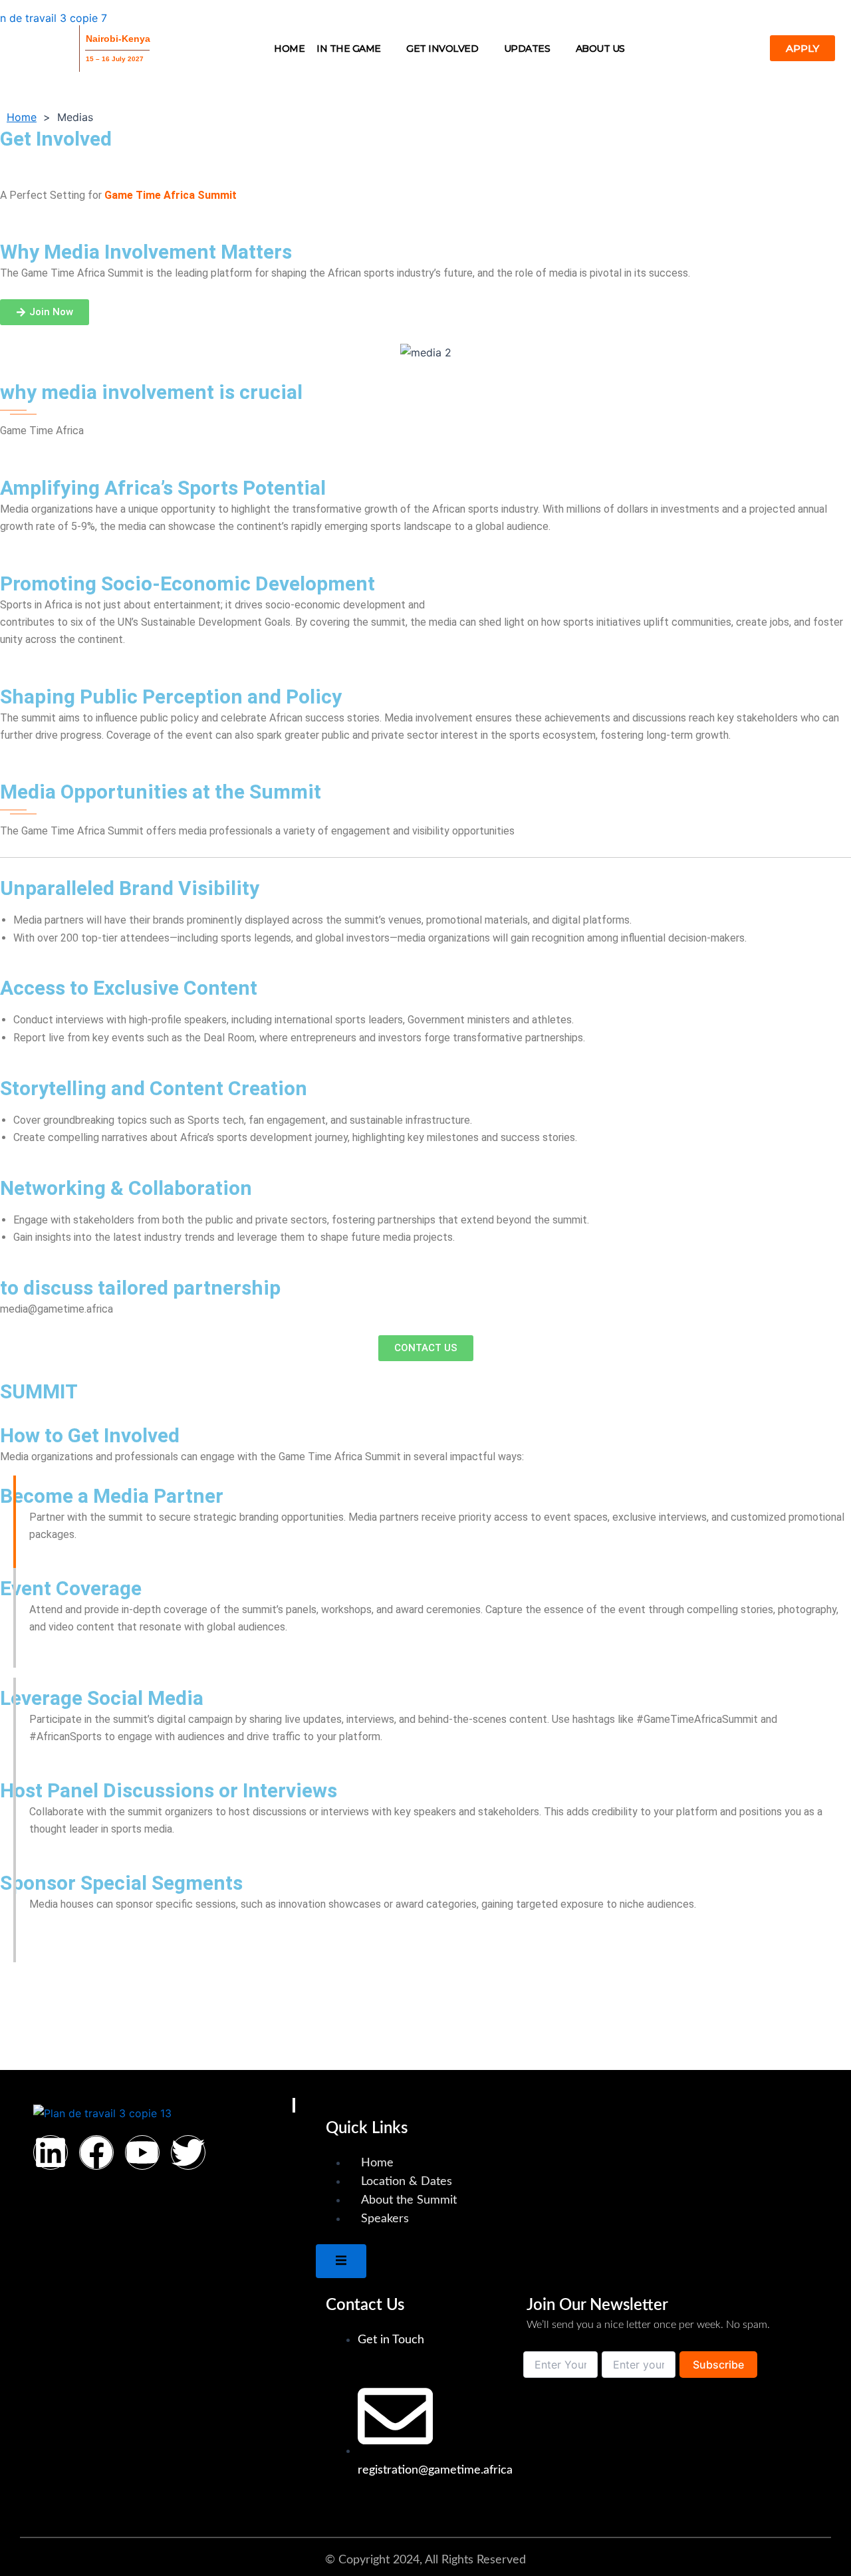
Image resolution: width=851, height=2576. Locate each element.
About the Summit (409, 2200)
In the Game (349, 49)
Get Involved (442, 49)
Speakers (385, 2219)
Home (289, 49)
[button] (355, 49)
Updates (527, 49)
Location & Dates (407, 2182)
